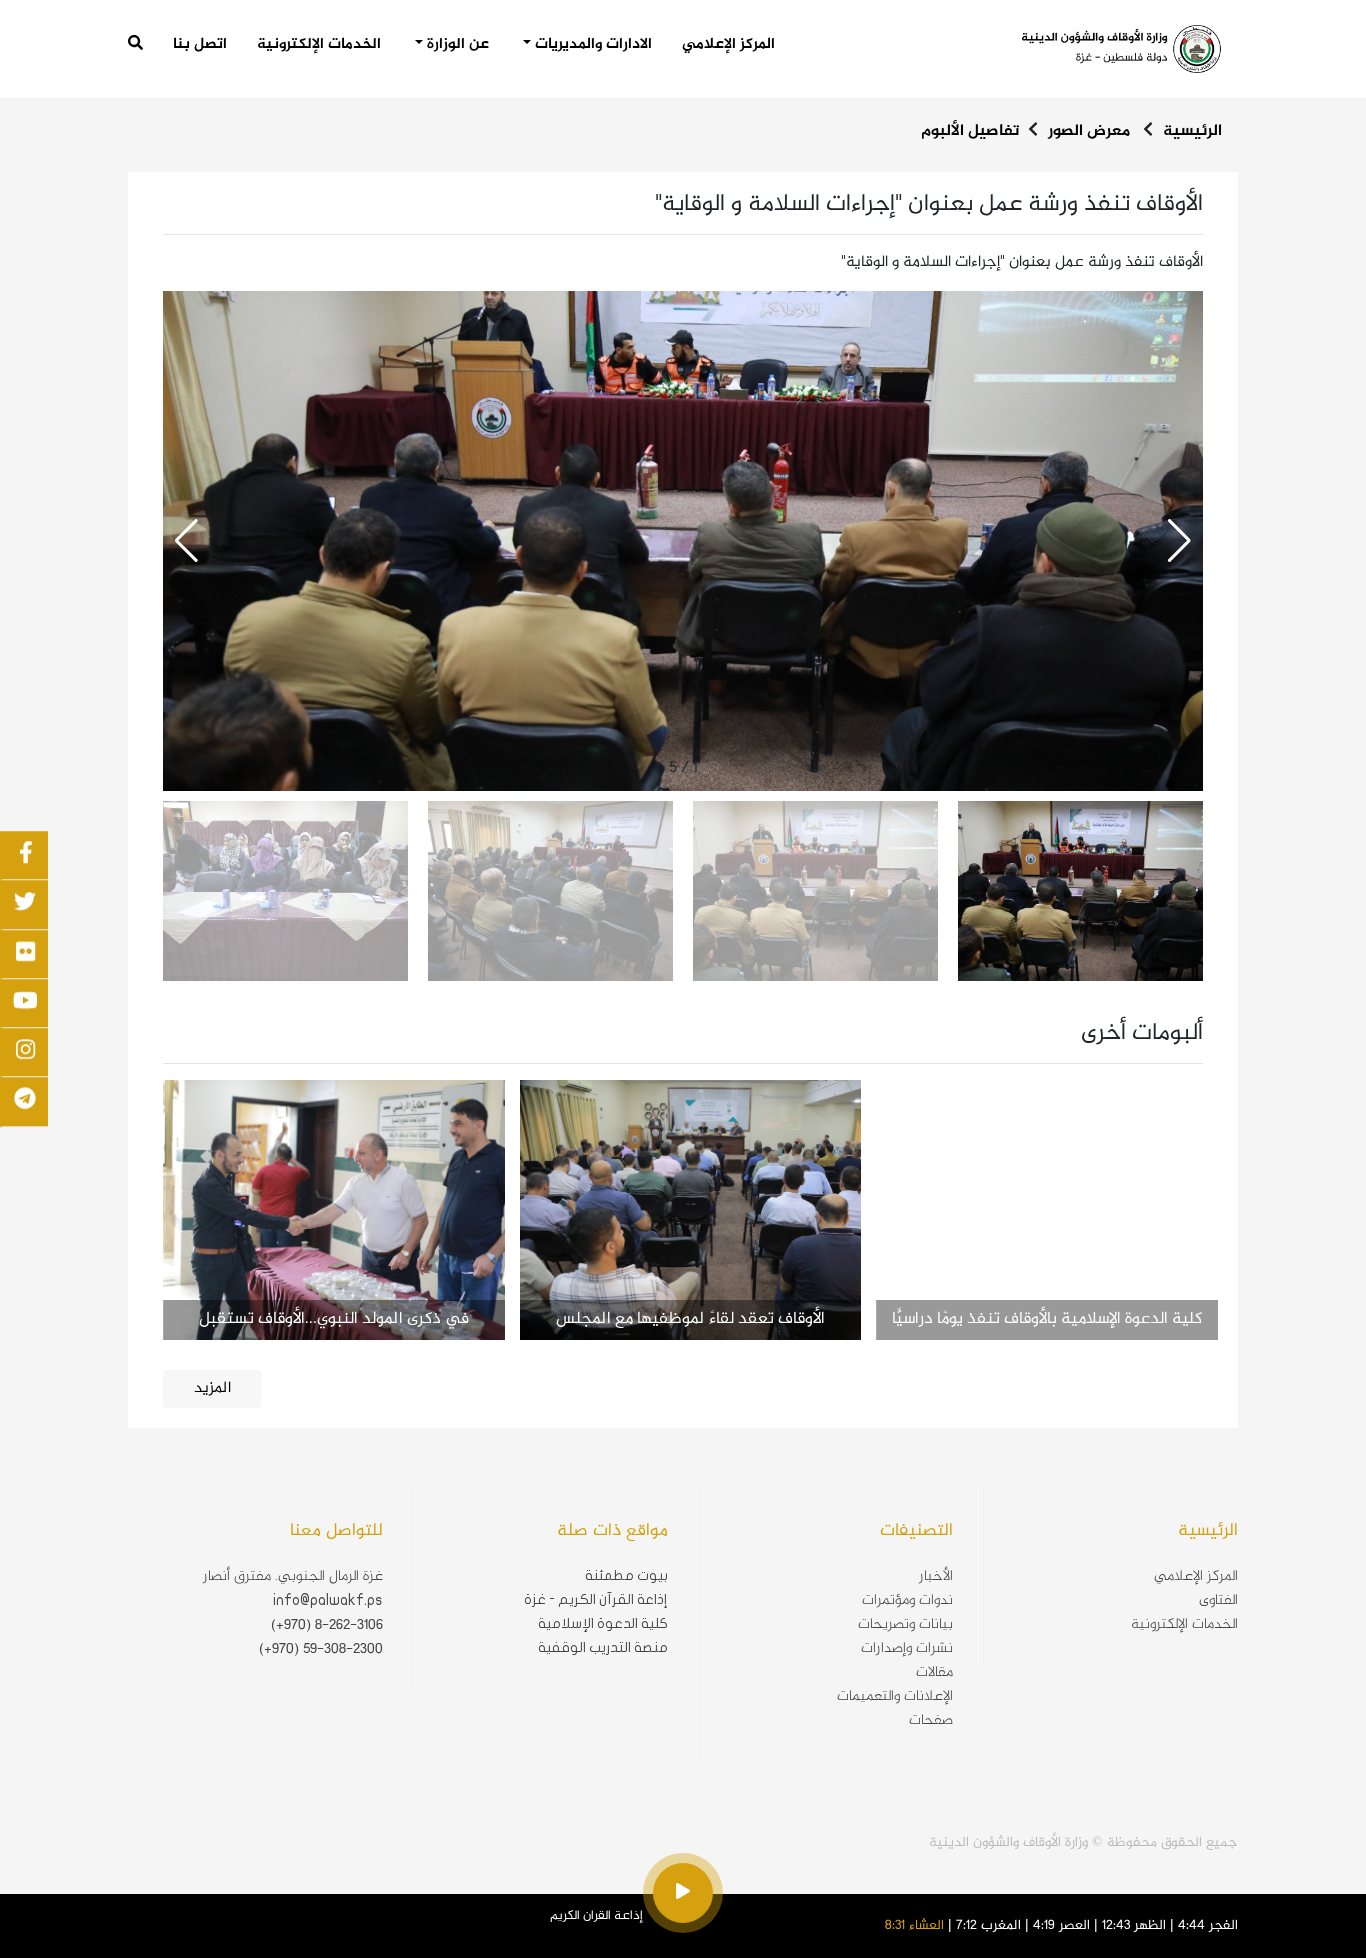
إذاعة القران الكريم (596, 1916)
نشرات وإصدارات (907, 1649)
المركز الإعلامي (729, 44)
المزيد (212, 1388)
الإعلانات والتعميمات (895, 1697)
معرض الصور (1089, 131)
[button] (186, 541)
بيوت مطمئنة (626, 1575)
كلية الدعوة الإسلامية (603, 1623)
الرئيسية (1192, 131)
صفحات (931, 1721)
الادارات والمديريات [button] (591, 45)
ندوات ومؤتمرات (907, 1601)
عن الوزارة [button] (456, 45)
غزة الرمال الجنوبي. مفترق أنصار (293, 1577)
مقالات (934, 1673)
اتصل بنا (200, 45)
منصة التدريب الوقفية (603, 1647)
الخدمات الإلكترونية (319, 45)
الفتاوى (1218, 1601)
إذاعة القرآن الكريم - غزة (596, 1599)
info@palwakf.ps (328, 1600)
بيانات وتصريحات (905, 1625)
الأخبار (936, 1577)
